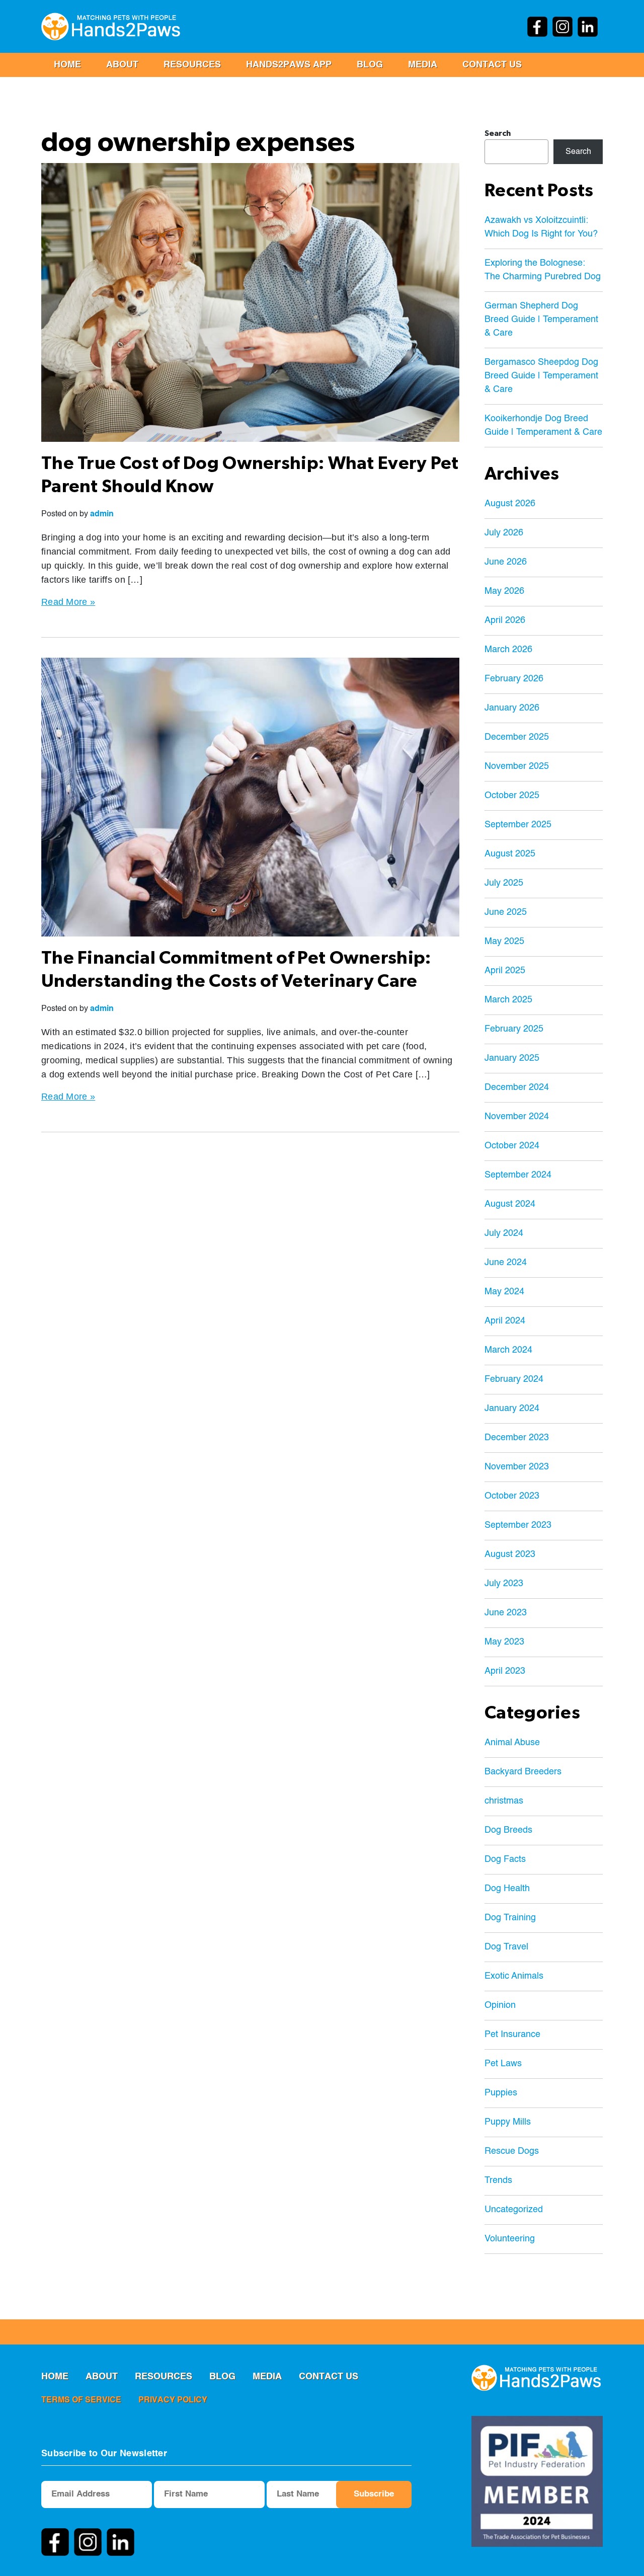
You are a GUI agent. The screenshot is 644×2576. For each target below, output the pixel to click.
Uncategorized (514, 2210)
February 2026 (514, 679)
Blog (370, 65)
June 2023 (506, 1613)
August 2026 (510, 504)
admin (102, 514)
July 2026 (504, 533)
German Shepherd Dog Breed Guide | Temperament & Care (541, 320)
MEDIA (423, 65)
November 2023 (517, 1467)
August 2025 (510, 854)
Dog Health (507, 1889)
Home (67, 65)
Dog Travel (506, 1947)
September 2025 (518, 825)
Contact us (492, 65)
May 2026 (504, 591)
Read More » (68, 602)
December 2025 (517, 737)
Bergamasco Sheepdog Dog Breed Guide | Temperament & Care (541, 376)
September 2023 (518, 1525)
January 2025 (512, 1058)
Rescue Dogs (512, 2151)
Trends (498, 2180)
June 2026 (506, 562)
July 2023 (504, 1584)
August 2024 (510, 1204)
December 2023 (517, 1438)
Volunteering (510, 2239)
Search (498, 133)
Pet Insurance (512, 2035)
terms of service (81, 2400)
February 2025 (514, 1029)
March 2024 (508, 1350)
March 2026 (508, 650)
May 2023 (504, 1642)
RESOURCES (192, 65)
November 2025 (517, 766)
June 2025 (506, 912)
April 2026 (505, 620)
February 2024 (514, 1379)
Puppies (501, 2093)
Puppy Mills (508, 2122)
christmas (504, 1801)
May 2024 (504, 1292)
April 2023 (505, 1671)
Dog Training (510, 1918)
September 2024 (518, 1175)
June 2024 (506, 1263)
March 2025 (508, 1000)
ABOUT (122, 65)
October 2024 (512, 1146)
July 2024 (504, 1233)
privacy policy (173, 2400)
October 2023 (512, 1496)
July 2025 (504, 883)
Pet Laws (503, 2064)
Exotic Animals (514, 1976)
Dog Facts (505, 1859)
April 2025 (505, 971)
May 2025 (504, 942)
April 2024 (505, 1321)
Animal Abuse (512, 1743)
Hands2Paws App (289, 65)
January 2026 (512, 708)
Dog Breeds (508, 1830)
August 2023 (510, 1554)
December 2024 (517, 1087)
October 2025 (512, 796)
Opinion (500, 2005)
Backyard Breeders (523, 1772)
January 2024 (512, 1409)
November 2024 (517, 1117)
